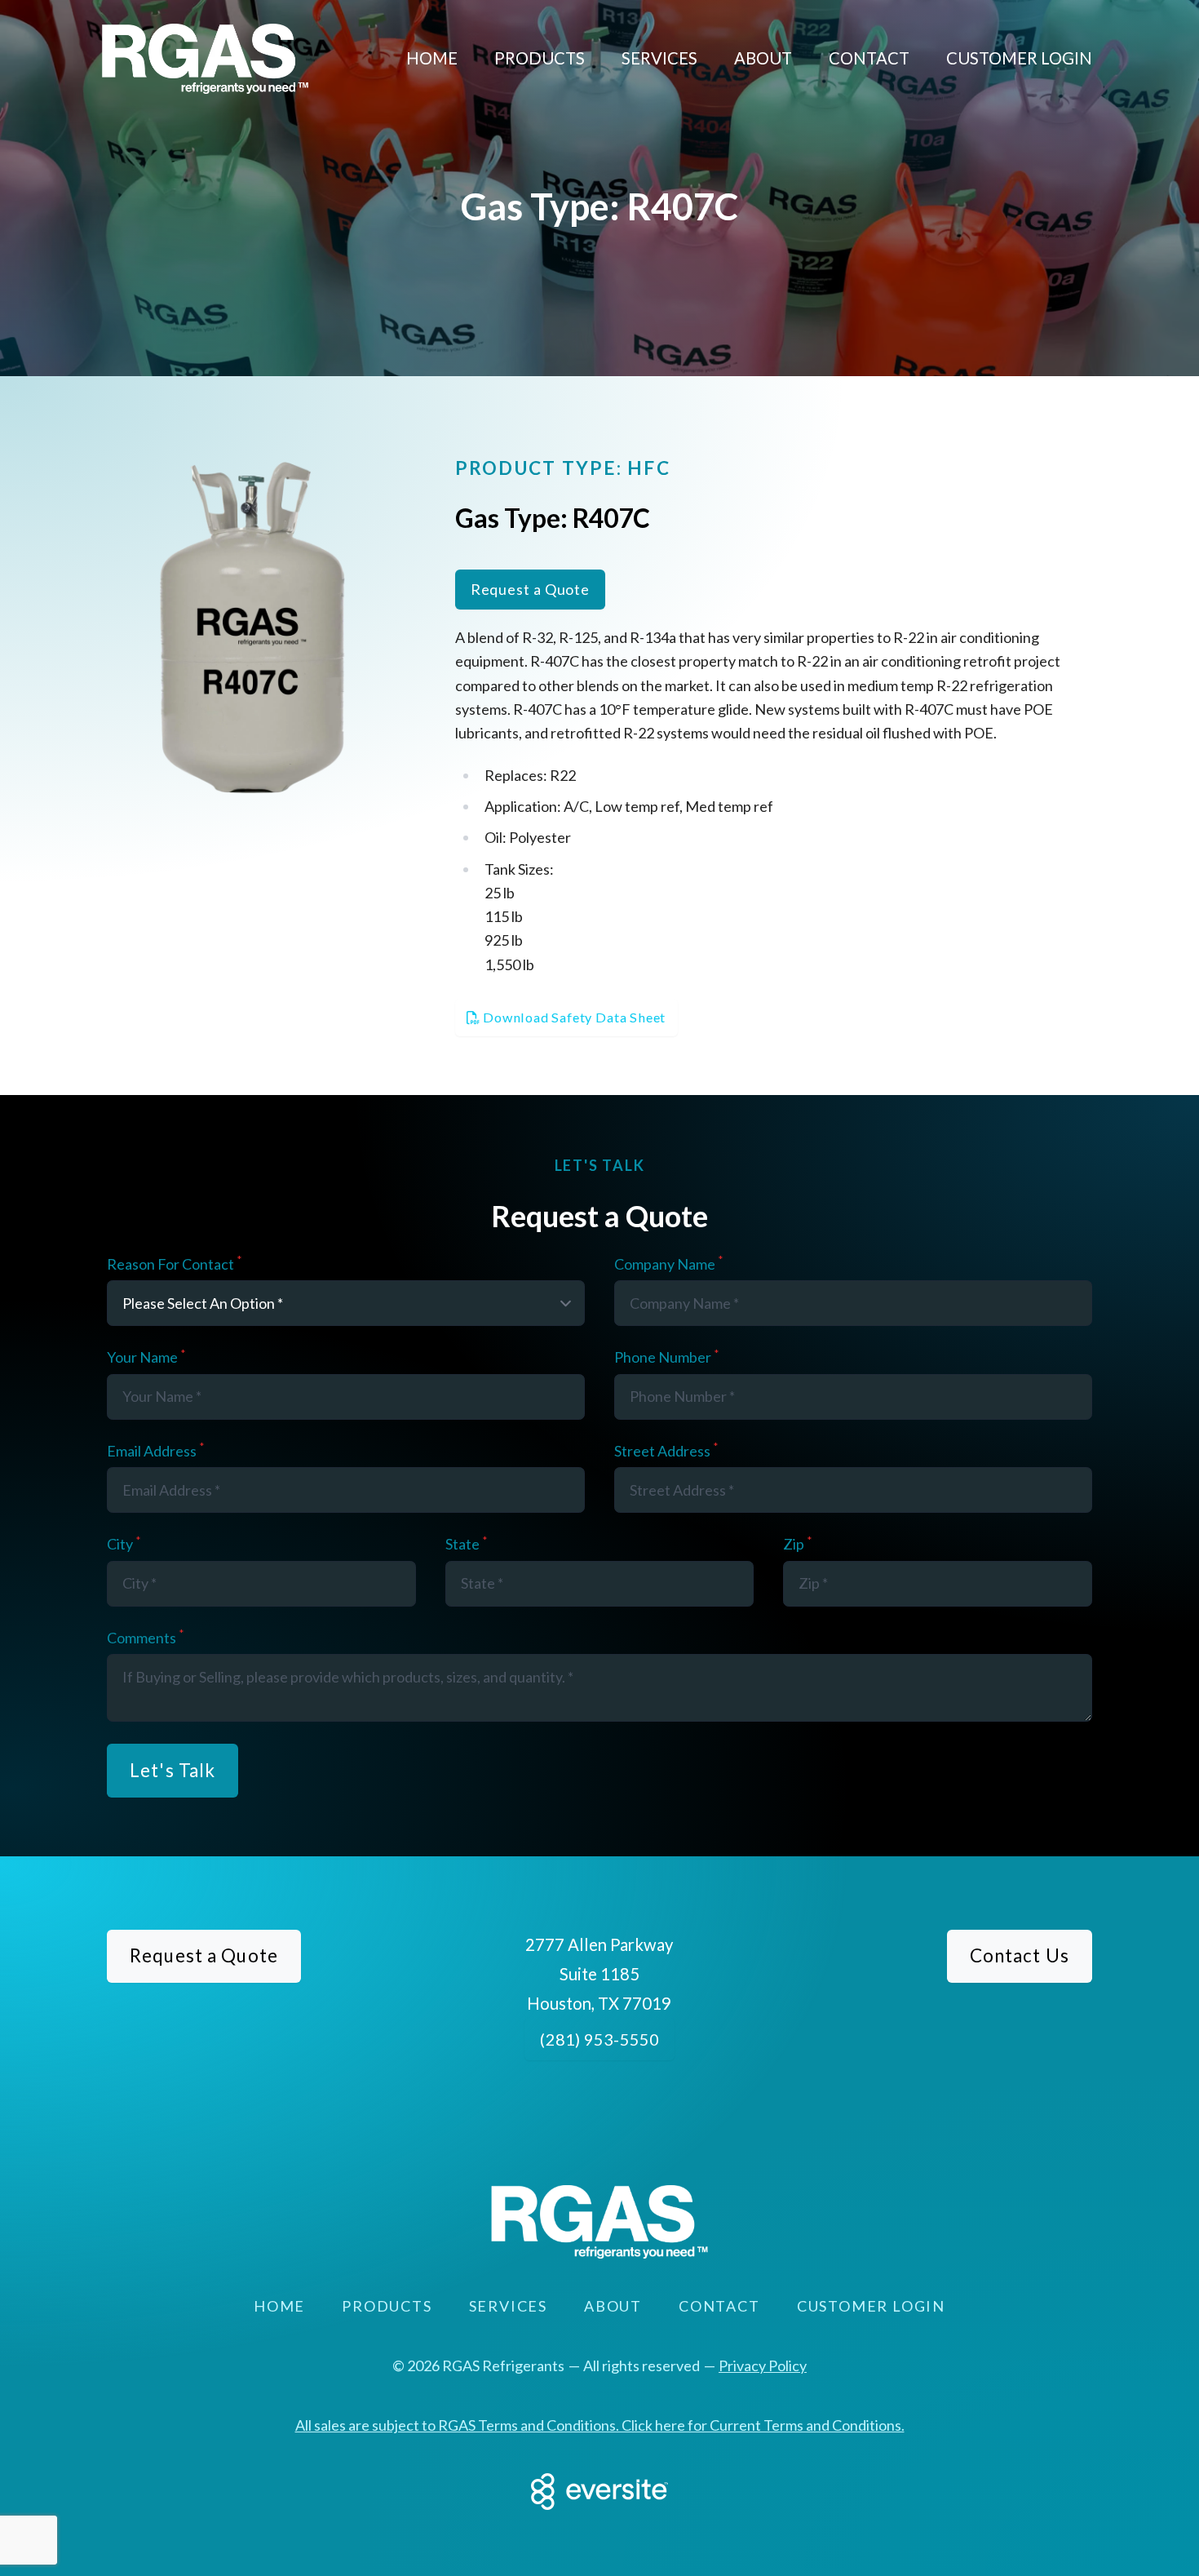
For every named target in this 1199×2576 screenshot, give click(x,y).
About (763, 58)
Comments (145, 1638)
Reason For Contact (174, 1264)
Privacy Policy (763, 2365)
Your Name (146, 1357)
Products (540, 58)
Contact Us (1020, 1955)
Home (432, 58)
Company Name (668, 1264)
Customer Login (1019, 58)
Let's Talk (173, 1770)
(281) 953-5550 (600, 2039)
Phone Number (666, 1357)
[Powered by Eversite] (600, 2492)
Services (659, 58)
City (124, 1544)
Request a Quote (531, 589)
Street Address (666, 1451)
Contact (869, 58)
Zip (797, 1544)
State (466, 1544)
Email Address (155, 1451)
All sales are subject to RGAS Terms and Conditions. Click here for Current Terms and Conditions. (600, 2425)
